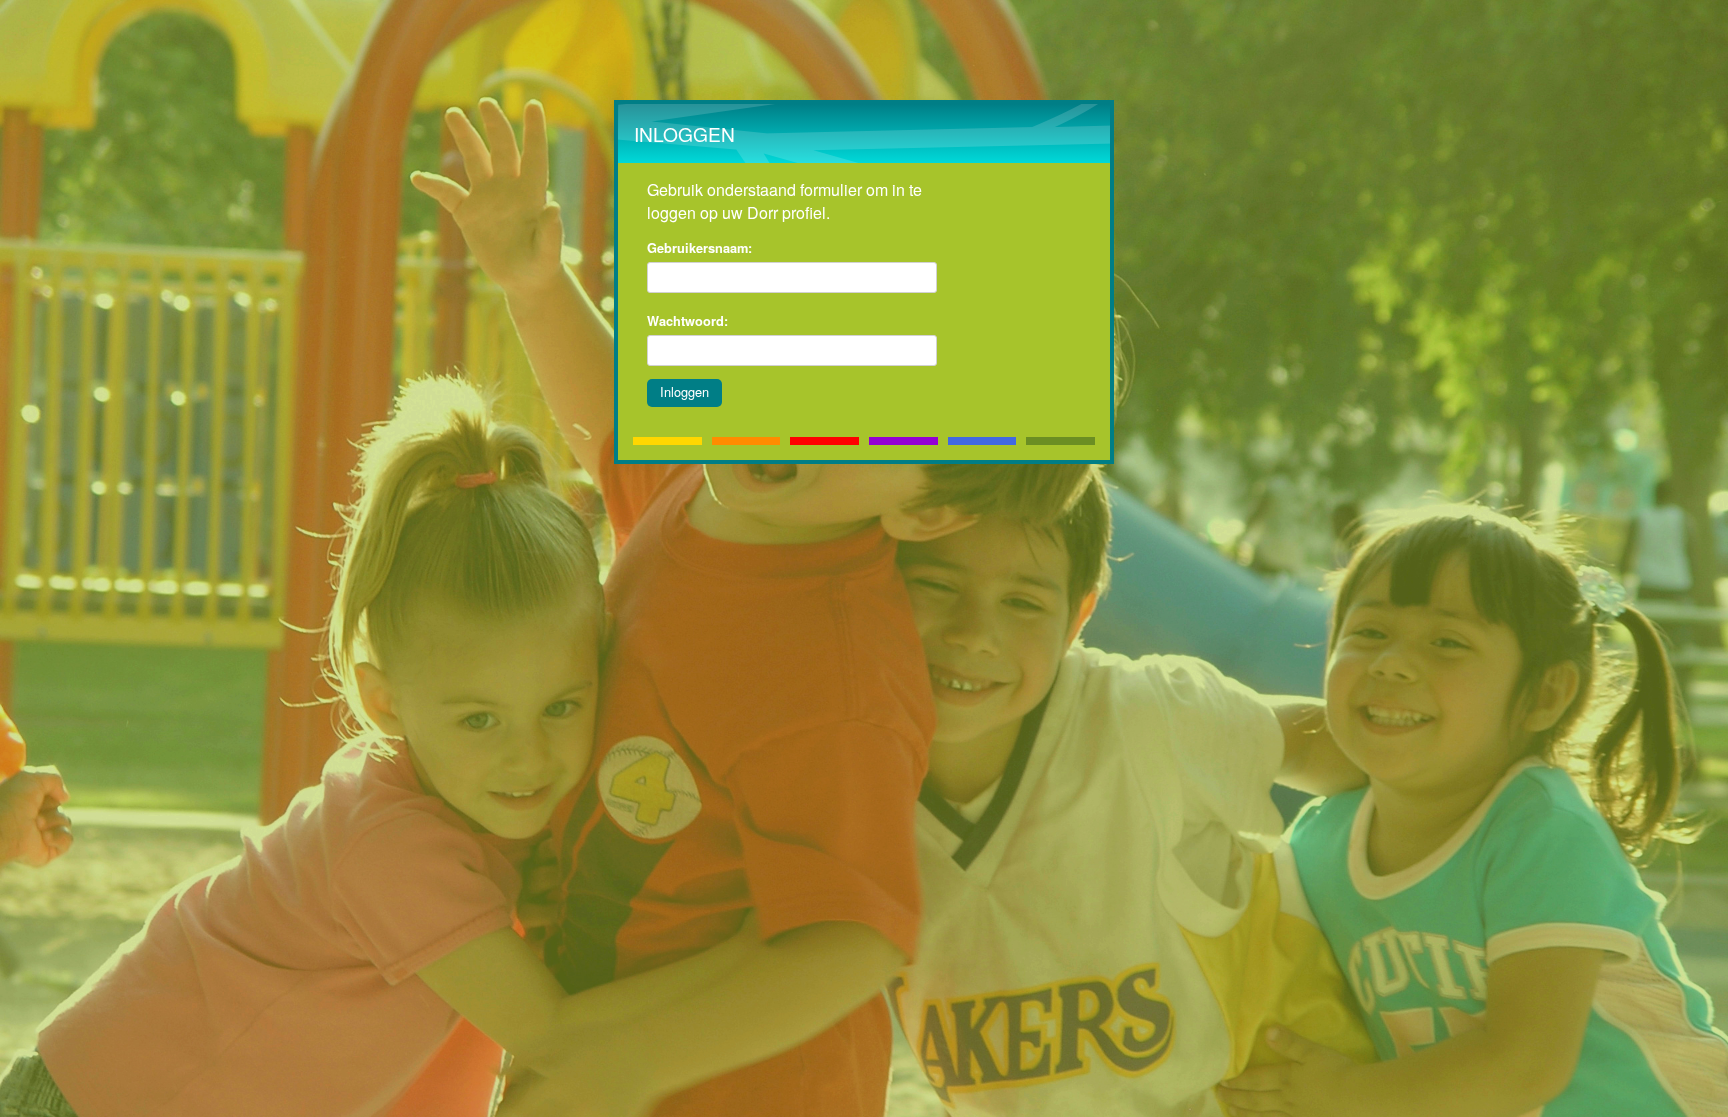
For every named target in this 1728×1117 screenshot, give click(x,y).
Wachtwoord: (687, 321)
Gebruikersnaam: (699, 248)
